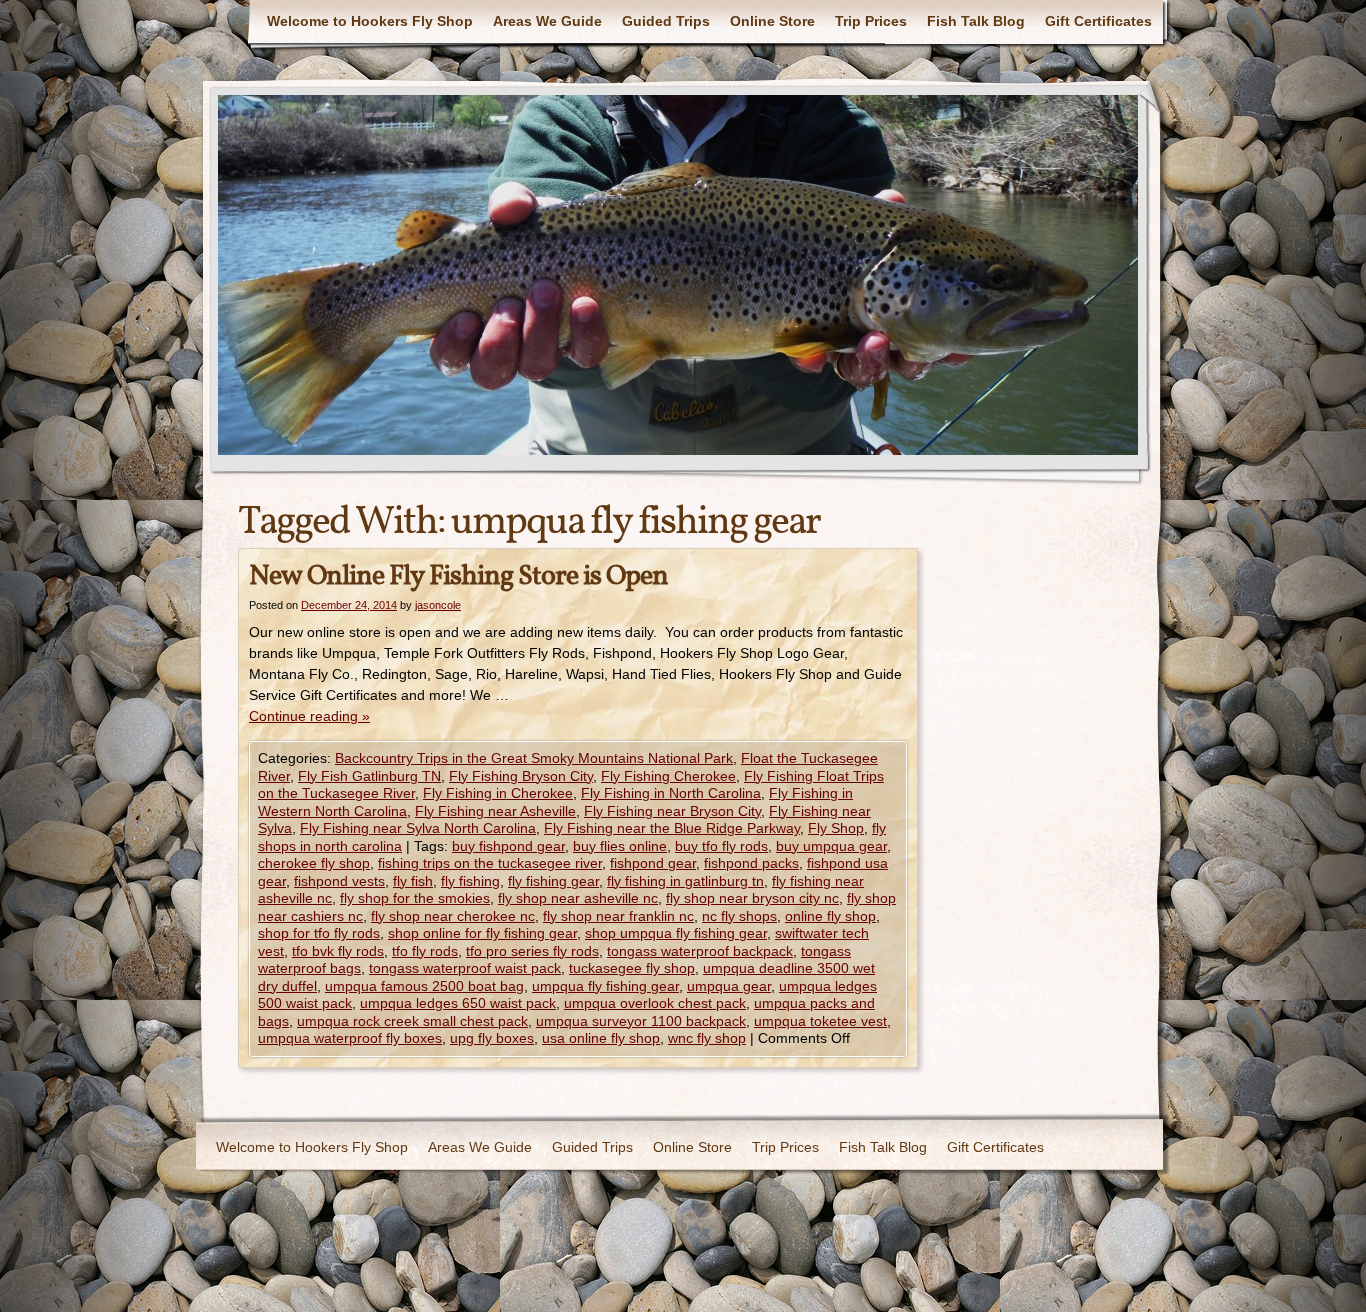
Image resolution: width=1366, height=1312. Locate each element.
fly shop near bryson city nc (752, 898)
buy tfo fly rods (721, 846)
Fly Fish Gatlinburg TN (369, 776)
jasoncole (438, 605)
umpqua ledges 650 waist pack (458, 1003)
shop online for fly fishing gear (482, 933)
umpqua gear (729, 986)
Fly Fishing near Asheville (495, 811)
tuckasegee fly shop (632, 968)
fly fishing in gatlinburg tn (685, 881)
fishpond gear (653, 863)
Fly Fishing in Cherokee (498, 793)
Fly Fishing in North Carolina (671, 793)
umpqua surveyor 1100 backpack (641, 1021)
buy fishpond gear (508, 846)
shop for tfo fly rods (319, 933)
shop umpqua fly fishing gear (676, 933)
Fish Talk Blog (976, 21)
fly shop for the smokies (415, 898)
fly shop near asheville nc (578, 898)
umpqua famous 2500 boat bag (424, 986)
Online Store (772, 21)
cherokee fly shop (314, 863)
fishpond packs (751, 863)
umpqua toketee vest (820, 1021)
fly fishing (470, 881)
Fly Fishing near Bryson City (672, 811)
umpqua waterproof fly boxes (350, 1038)
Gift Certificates (1098, 21)
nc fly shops (739, 916)
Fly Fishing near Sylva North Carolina (418, 828)
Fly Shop (836, 828)
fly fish (413, 881)
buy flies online (620, 846)
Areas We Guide (547, 21)
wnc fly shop (707, 1038)
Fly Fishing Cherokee (668, 776)
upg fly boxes (492, 1038)
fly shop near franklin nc (618, 916)
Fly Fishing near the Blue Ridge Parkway (672, 828)
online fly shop (830, 916)
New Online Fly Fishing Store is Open (458, 576)
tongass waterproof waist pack (465, 968)
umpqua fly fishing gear (605, 986)
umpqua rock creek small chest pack (412, 1021)
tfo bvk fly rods (338, 951)
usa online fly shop (601, 1038)
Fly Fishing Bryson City (521, 776)
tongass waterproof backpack (700, 951)
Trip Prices (871, 21)
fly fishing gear (553, 881)
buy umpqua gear (831, 846)
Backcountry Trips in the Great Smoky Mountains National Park (534, 758)
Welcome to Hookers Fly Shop (370, 21)
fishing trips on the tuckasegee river (490, 863)
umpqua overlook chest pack (655, 1003)
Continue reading (309, 716)
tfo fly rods (425, 951)
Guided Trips (666, 21)
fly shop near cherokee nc (453, 916)
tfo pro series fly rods (532, 951)
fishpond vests (339, 881)
